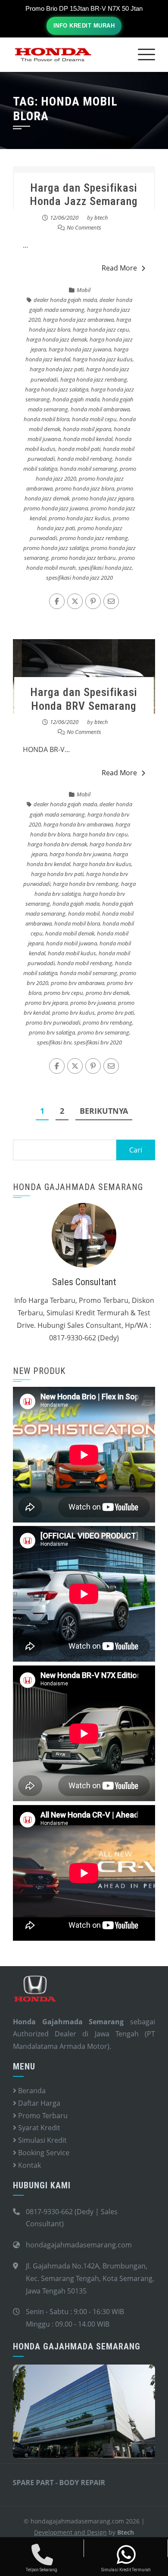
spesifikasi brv (54, 1042)
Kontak (29, 2165)
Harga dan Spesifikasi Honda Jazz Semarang (84, 194)
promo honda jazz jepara (103, 498)
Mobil (84, 290)
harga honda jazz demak (57, 339)
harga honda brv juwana (80, 854)
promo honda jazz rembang (94, 538)
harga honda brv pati (57, 874)
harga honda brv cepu (100, 834)
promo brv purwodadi (53, 1022)
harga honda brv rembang (86, 884)
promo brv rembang (107, 1022)
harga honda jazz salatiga (57, 389)
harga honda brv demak (57, 844)
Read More (119, 268)
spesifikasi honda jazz (105, 568)
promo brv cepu (64, 993)
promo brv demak (107, 993)
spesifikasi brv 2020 (98, 1042)
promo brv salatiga (52, 1032)
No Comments (84, 227)
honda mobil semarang (89, 469)
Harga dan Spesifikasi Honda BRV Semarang (84, 699)
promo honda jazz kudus (79, 518)
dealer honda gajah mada (65, 300)
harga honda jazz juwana (80, 349)
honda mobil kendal (88, 439)
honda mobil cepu (94, 419)
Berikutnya (104, 1111)
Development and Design (70, 2532)
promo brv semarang (103, 1032)
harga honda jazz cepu (101, 329)
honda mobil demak (70, 933)
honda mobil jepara (87, 429)
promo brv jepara (46, 1003)
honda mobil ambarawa (100, 409)
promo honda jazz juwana (56, 508)
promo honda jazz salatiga (56, 548)
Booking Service (43, 2153)
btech (101, 218)
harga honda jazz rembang (94, 379)
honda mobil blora (47, 419)
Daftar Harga (38, 2103)
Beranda (31, 2091)
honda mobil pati (79, 449)
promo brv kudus (73, 1013)
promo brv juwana (93, 1003)
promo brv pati (116, 1013)
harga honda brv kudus (102, 864)
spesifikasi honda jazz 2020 (79, 578)
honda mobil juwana (72, 943)
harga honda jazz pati (57, 369)
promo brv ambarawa (78, 983)
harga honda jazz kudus (103, 359)
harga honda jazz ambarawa (78, 320)
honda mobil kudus (72, 953)
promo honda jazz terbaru (84, 558)
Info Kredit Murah (84, 26)
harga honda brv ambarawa (78, 824)
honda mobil (84, 914)
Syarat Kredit (38, 2128)
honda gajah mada (76, 399)
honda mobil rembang (85, 459)
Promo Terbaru (42, 2116)
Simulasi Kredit (42, 2140)
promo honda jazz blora (85, 488)
